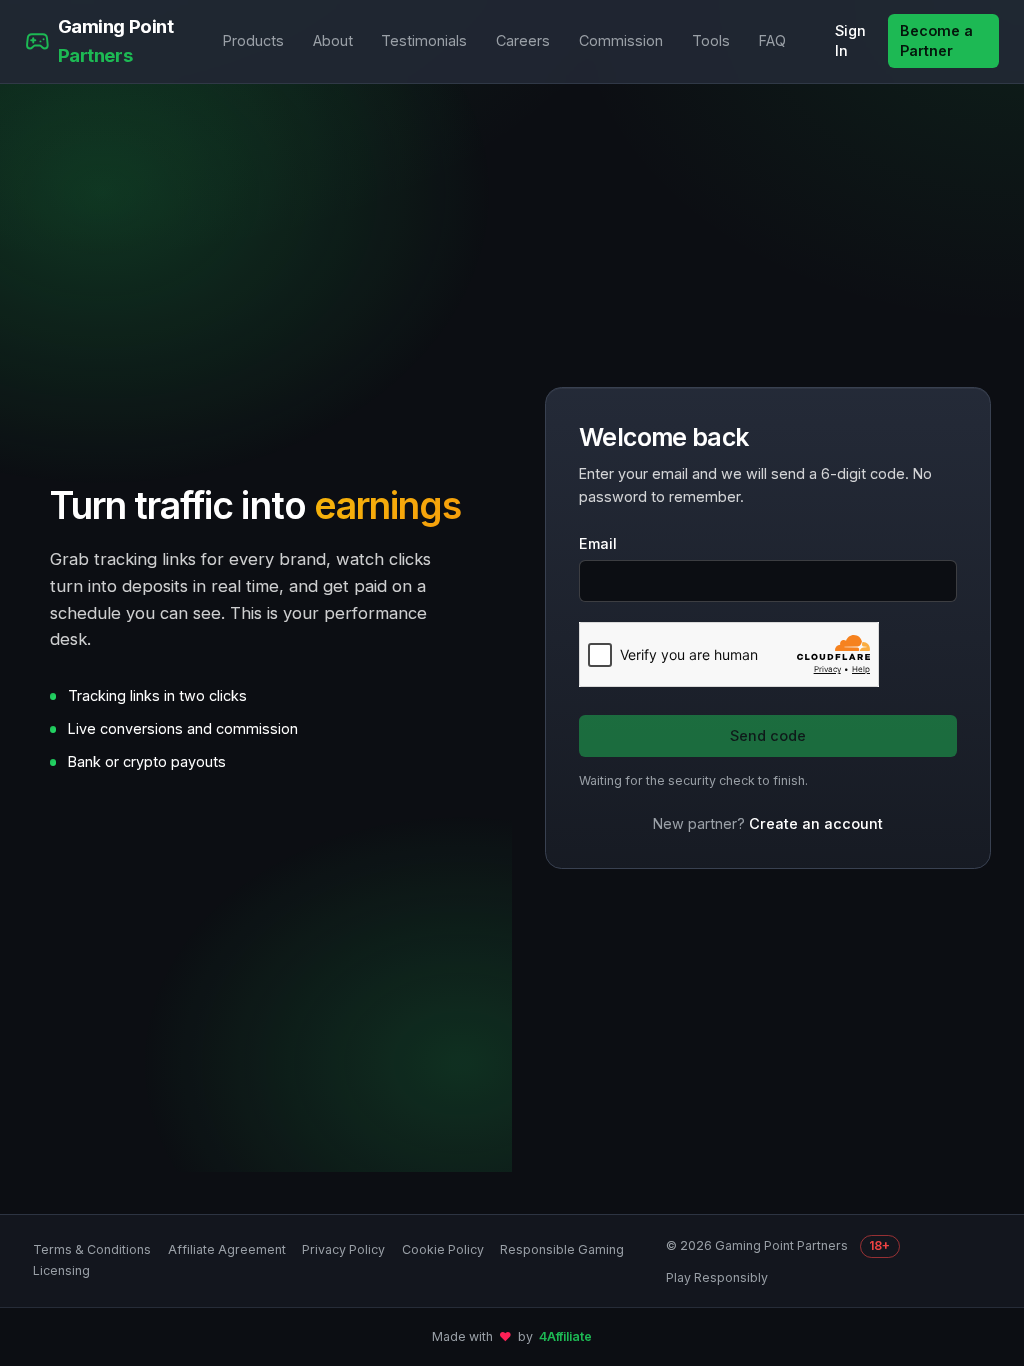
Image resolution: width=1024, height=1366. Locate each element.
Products (253, 40)
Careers (523, 40)
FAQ (772, 40)
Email (598, 543)
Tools (711, 40)
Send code (768, 735)
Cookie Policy (443, 1249)
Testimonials (424, 40)
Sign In (850, 41)
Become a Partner (936, 41)
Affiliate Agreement (227, 1249)
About (333, 40)
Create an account (816, 823)
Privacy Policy (343, 1249)
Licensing (61, 1270)
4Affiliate (565, 1336)
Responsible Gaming (562, 1249)
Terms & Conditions (92, 1249)
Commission (621, 40)
